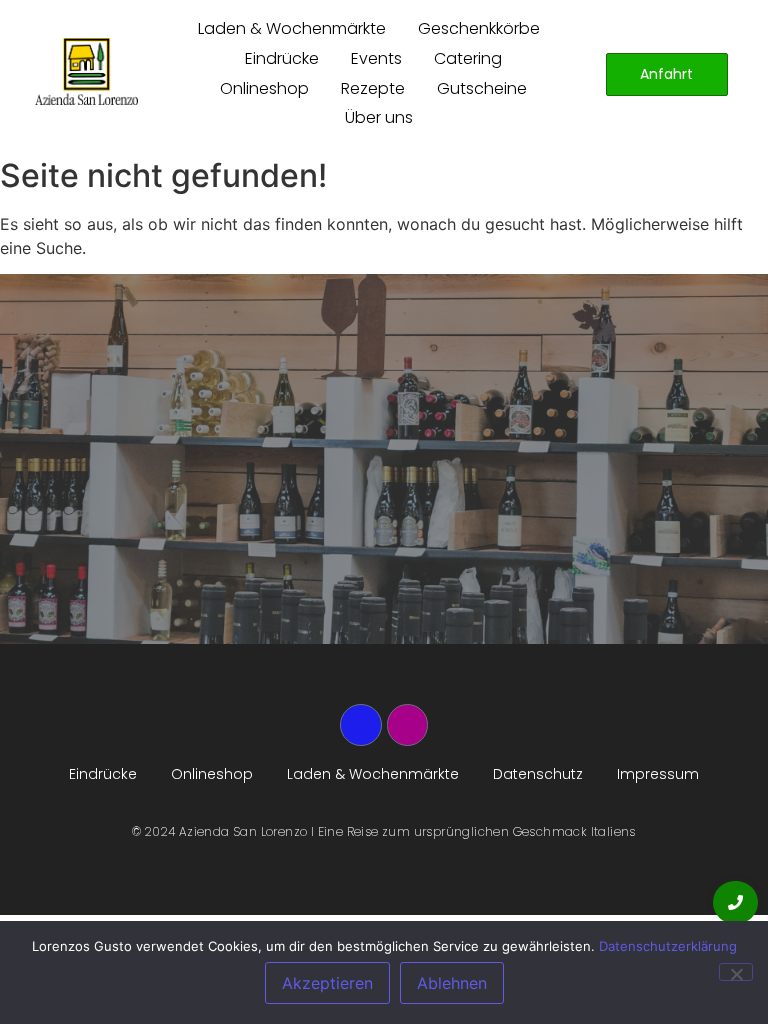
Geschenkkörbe (479, 28)
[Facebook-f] (361, 725)
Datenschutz (538, 774)
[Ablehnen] (736, 972)
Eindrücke (282, 58)
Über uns (379, 117)
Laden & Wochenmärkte (292, 28)
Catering (468, 58)
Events (376, 58)
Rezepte (373, 88)
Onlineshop (264, 88)
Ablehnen (452, 983)
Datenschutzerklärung (668, 946)
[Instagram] (408, 725)
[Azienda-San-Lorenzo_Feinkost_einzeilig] (86, 71)
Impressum (658, 774)
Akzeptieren (327, 983)
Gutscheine (482, 88)
